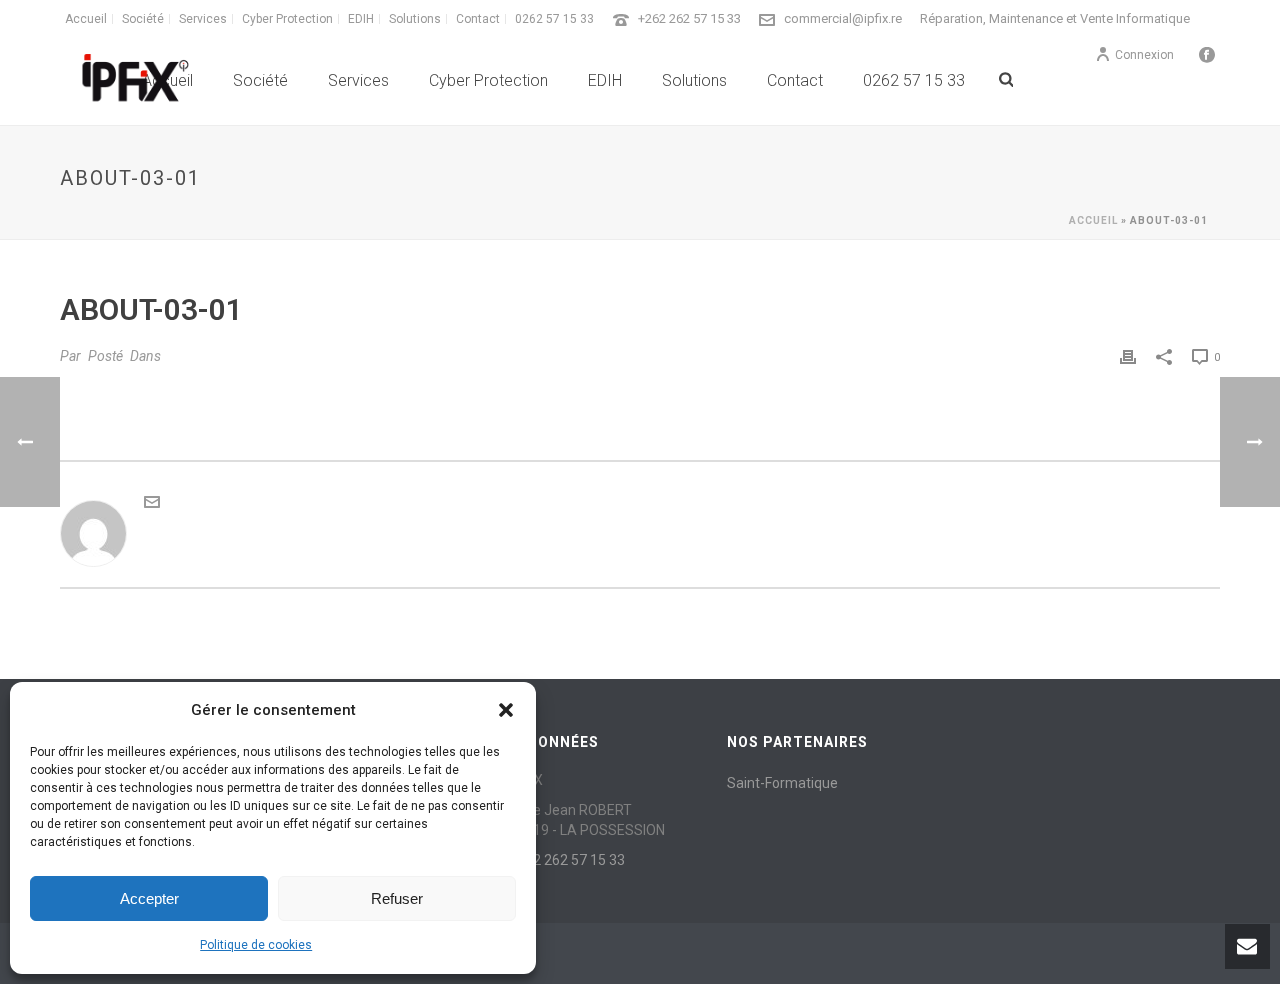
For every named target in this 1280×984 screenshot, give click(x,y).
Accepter (149, 898)
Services (358, 80)
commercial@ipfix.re (843, 18)
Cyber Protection (488, 80)
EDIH (605, 80)
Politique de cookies (256, 945)
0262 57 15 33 (914, 80)
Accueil (1093, 220)
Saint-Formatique (782, 783)
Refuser (397, 898)
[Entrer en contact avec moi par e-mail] (152, 504)
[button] (506, 710)
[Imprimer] (1128, 356)
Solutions (694, 80)
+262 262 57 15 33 (689, 18)
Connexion (1144, 55)
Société (260, 80)
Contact (795, 80)
